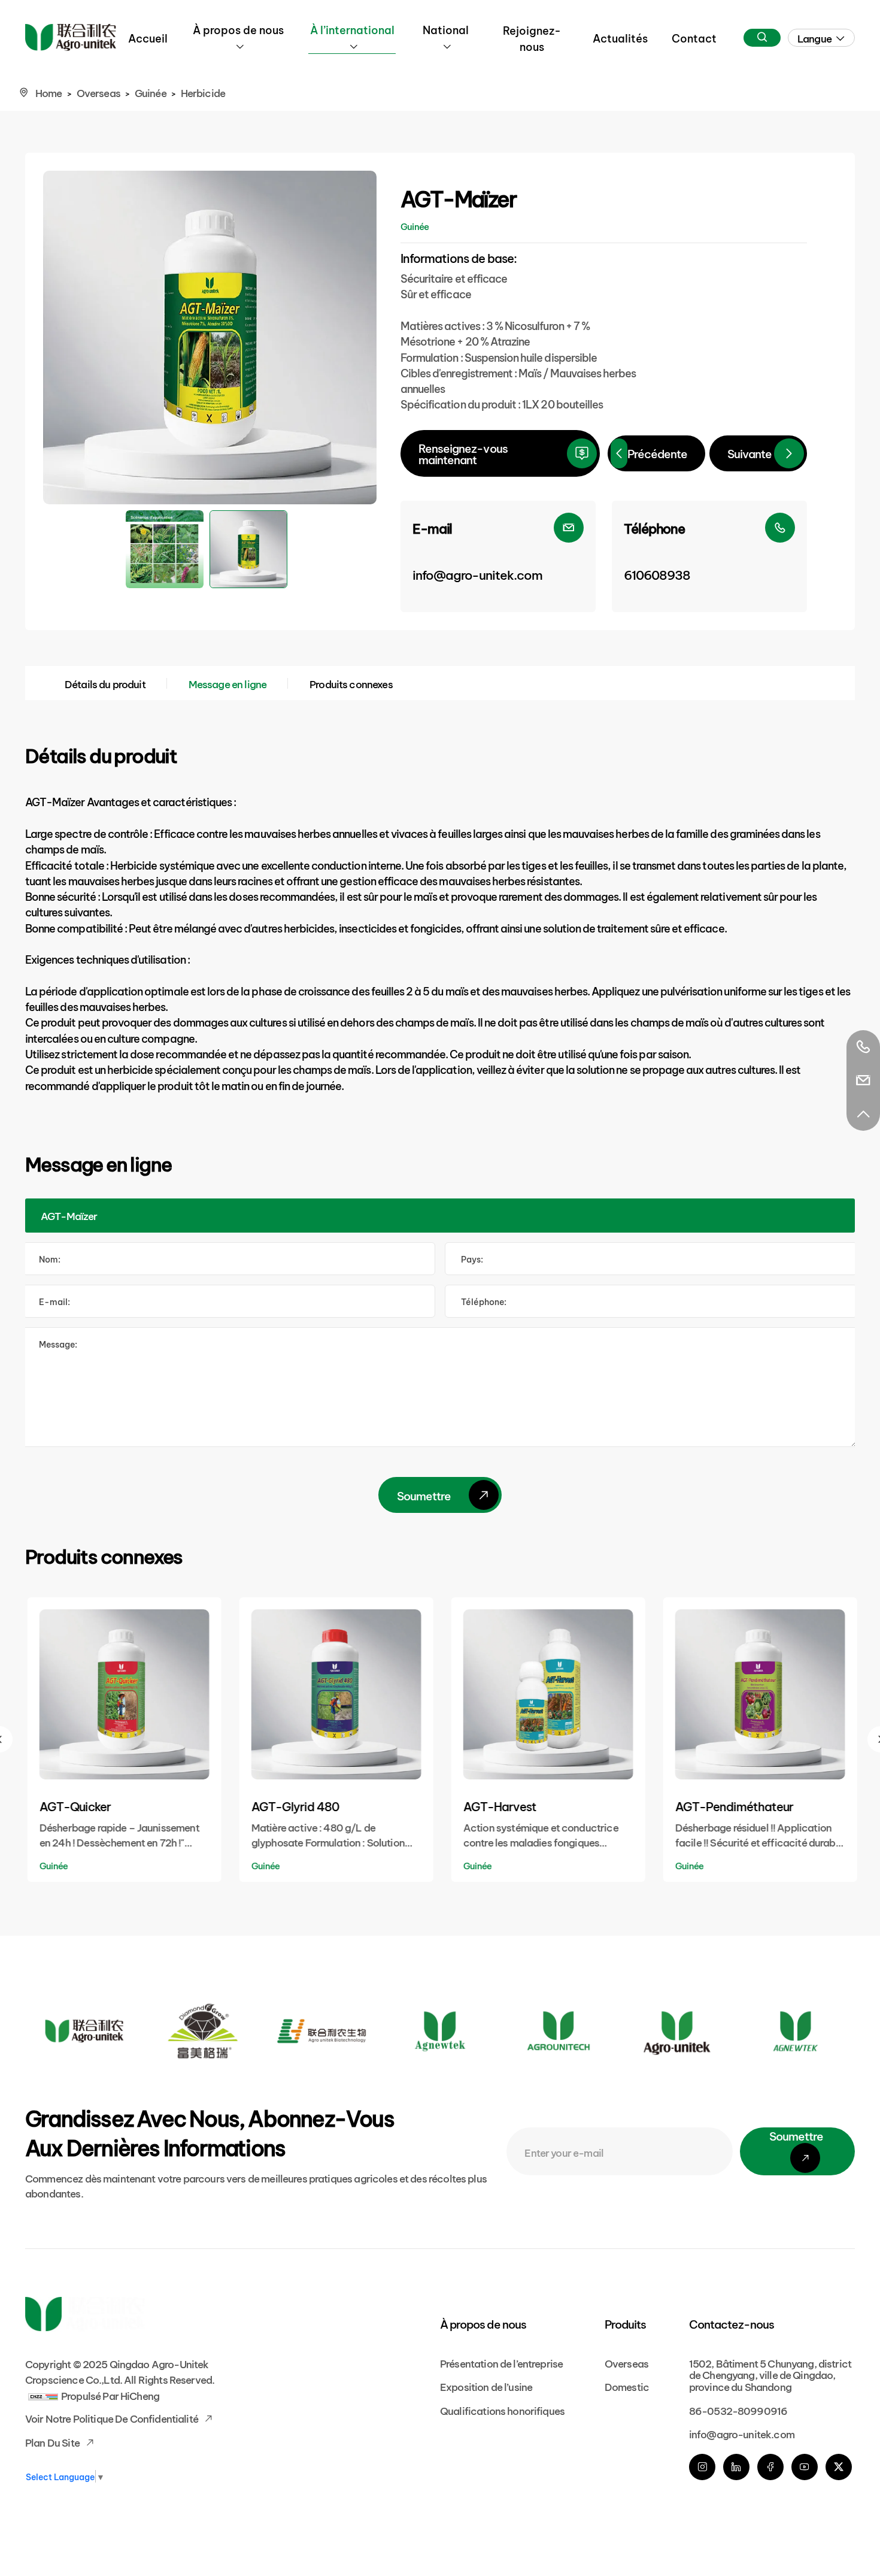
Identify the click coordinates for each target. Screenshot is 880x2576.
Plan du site (53, 2442)
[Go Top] (863, 1114)
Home (49, 92)
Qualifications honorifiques (502, 2410)
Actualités (620, 37)
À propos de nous (238, 29)
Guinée (151, 92)
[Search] (762, 38)
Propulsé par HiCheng (110, 2395)
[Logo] (84, 2031)
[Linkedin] (736, 2467)
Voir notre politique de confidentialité (113, 2418)
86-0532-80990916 (738, 2410)
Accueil (148, 37)
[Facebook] (770, 2467)
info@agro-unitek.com (742, 2433)
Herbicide (203, 92)
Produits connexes (351, 683)
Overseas (98, 92)
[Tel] (863, 1047)
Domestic (627, 2386)
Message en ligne (227, 683)
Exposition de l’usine (486, 2386)
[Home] (71, 37)
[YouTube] (805, 2467)
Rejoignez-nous (532, 38)
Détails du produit (105, 683)
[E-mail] (863, 1080)
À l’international (352, 29)
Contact (694, 37)
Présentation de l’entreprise (501, 2362)
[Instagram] (702, 2467)
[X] (839, 2467)
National (446, 29)
